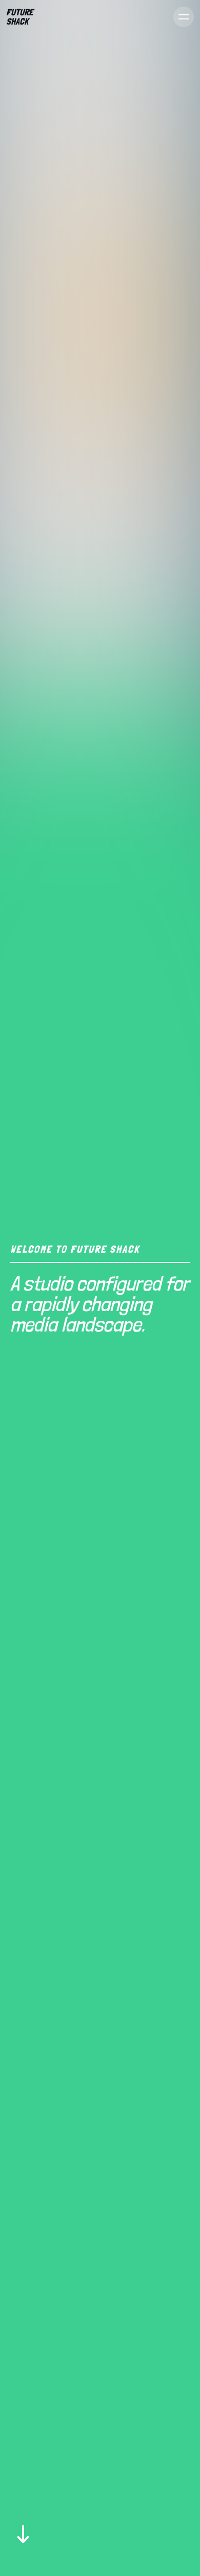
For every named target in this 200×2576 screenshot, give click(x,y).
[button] (180, 17)
